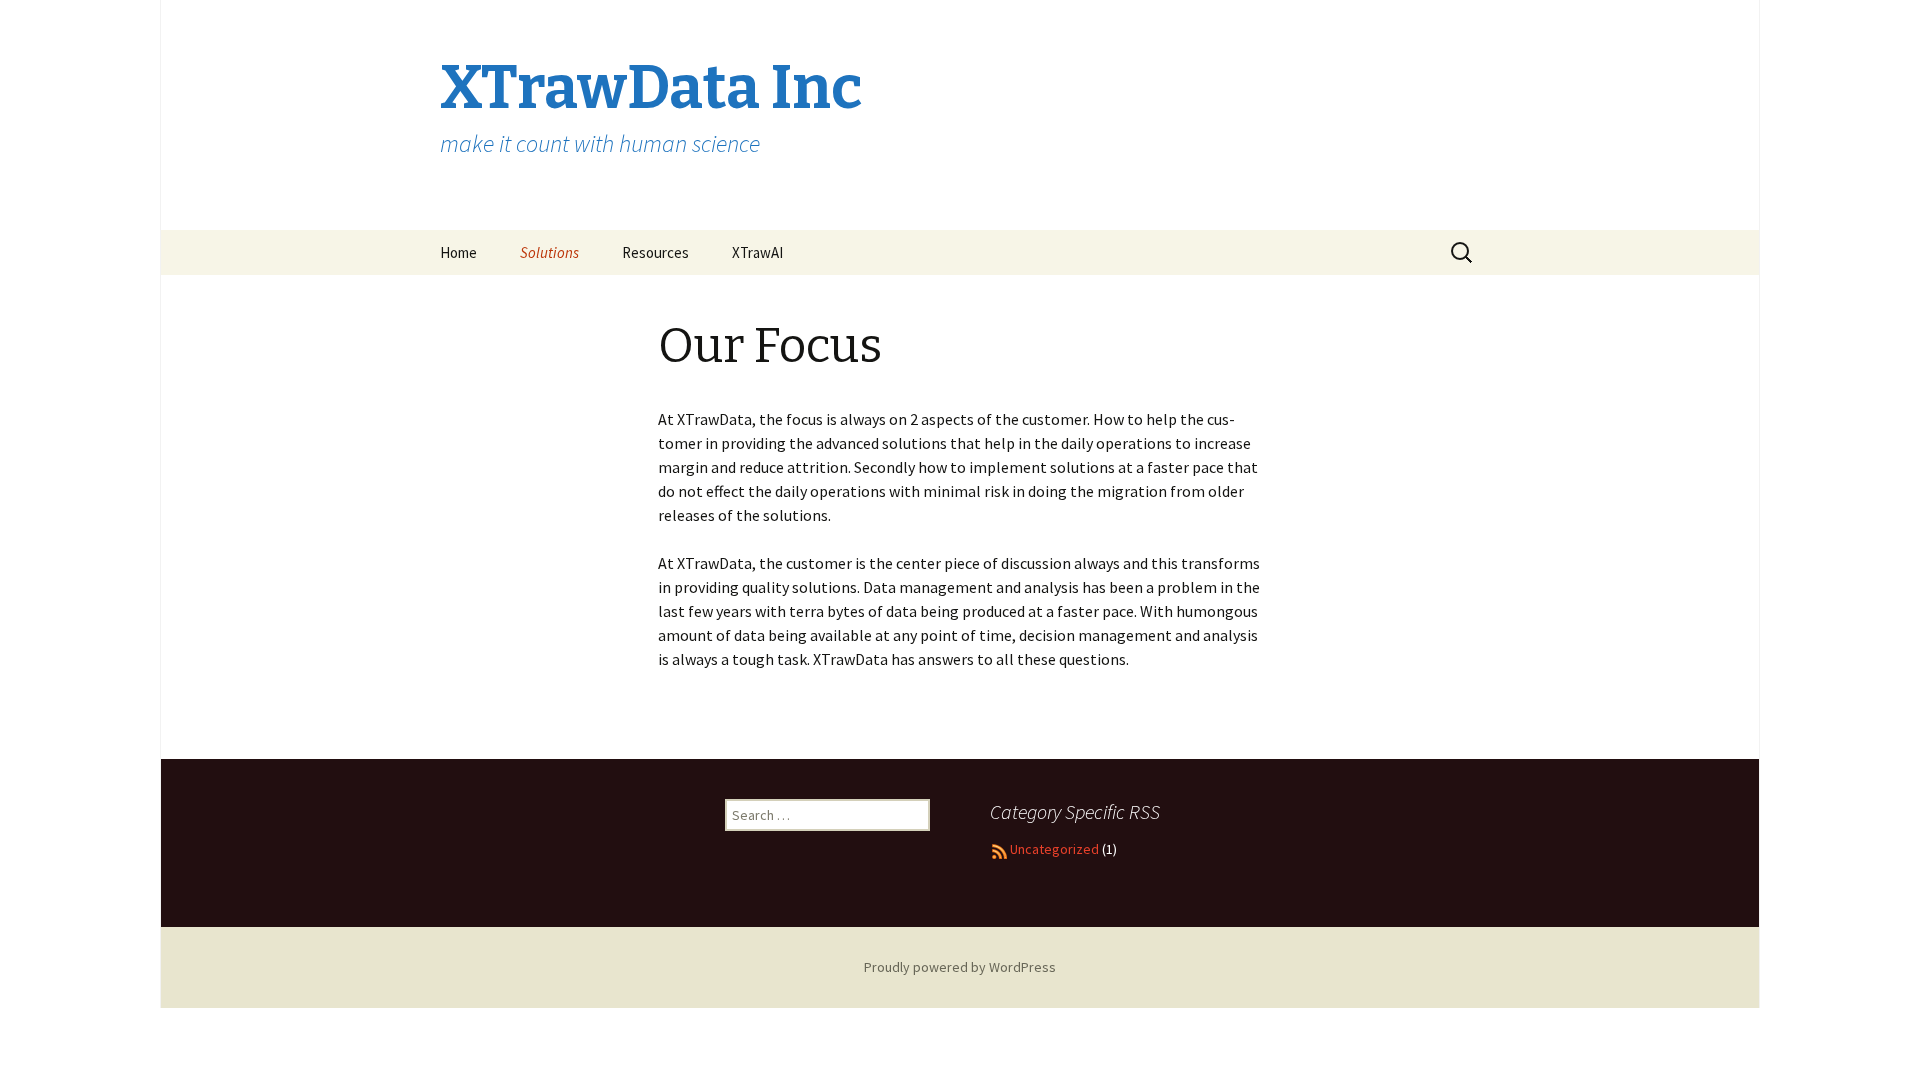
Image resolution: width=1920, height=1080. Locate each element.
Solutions (549, 252)
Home (458, 252)
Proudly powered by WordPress (960, 967)
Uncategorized (1054, 849)
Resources (655, 252)
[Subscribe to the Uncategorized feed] (1000, 849)
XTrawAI (757, 252)
